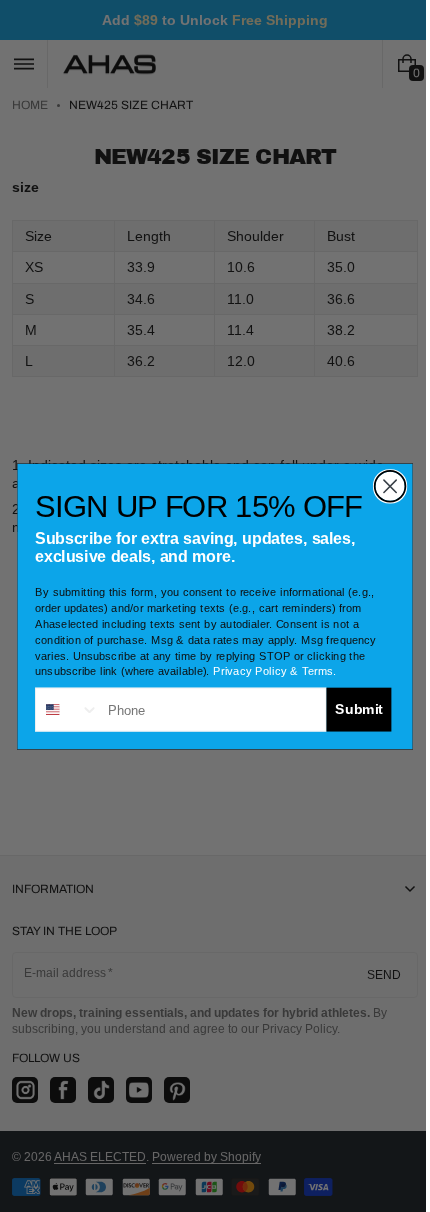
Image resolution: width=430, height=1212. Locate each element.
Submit (351, 708)
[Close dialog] (382, 485)
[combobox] (59, 709)
